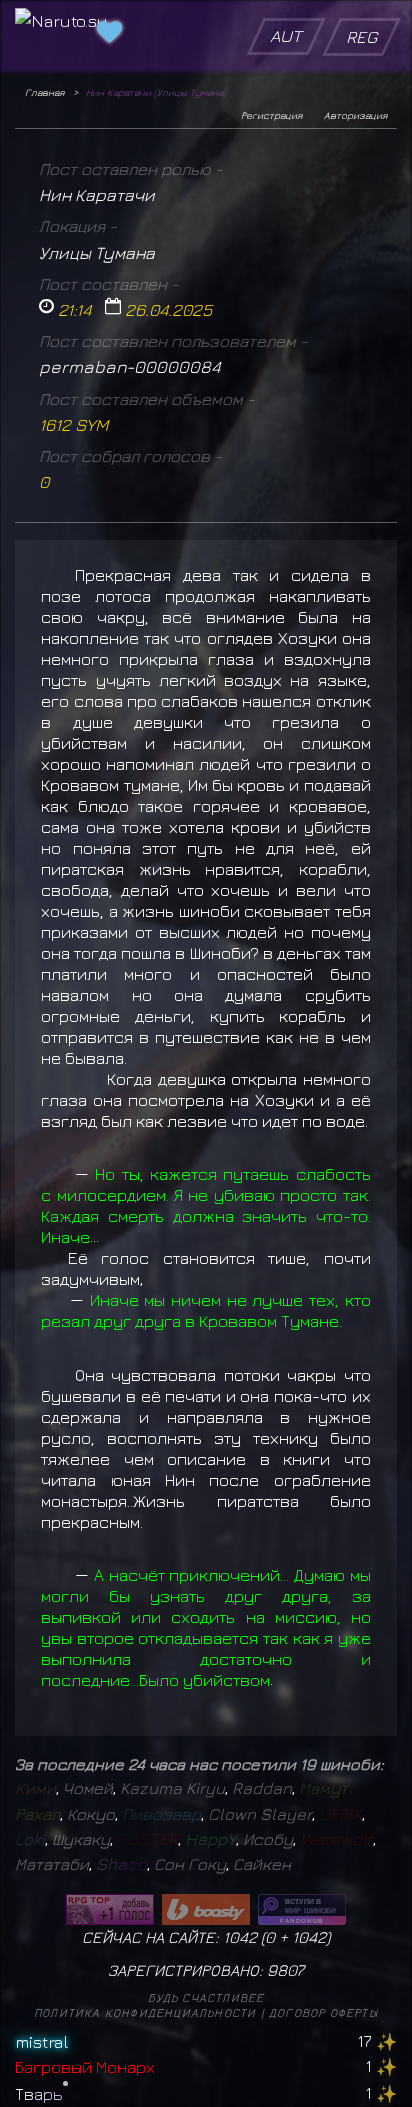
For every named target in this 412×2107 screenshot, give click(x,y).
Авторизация (355, 115)
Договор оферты (323, 2012)
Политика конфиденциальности (145, 2012)
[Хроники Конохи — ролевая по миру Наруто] (302, 1909)
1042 (309, 1937)
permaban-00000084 (130, 366)
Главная (44, 92)
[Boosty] (206, 1909)
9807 (285, 1970)
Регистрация (271, 115)
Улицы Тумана (97, 252)
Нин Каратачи (97, 194)
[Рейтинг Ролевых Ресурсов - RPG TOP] (110, 1909)
